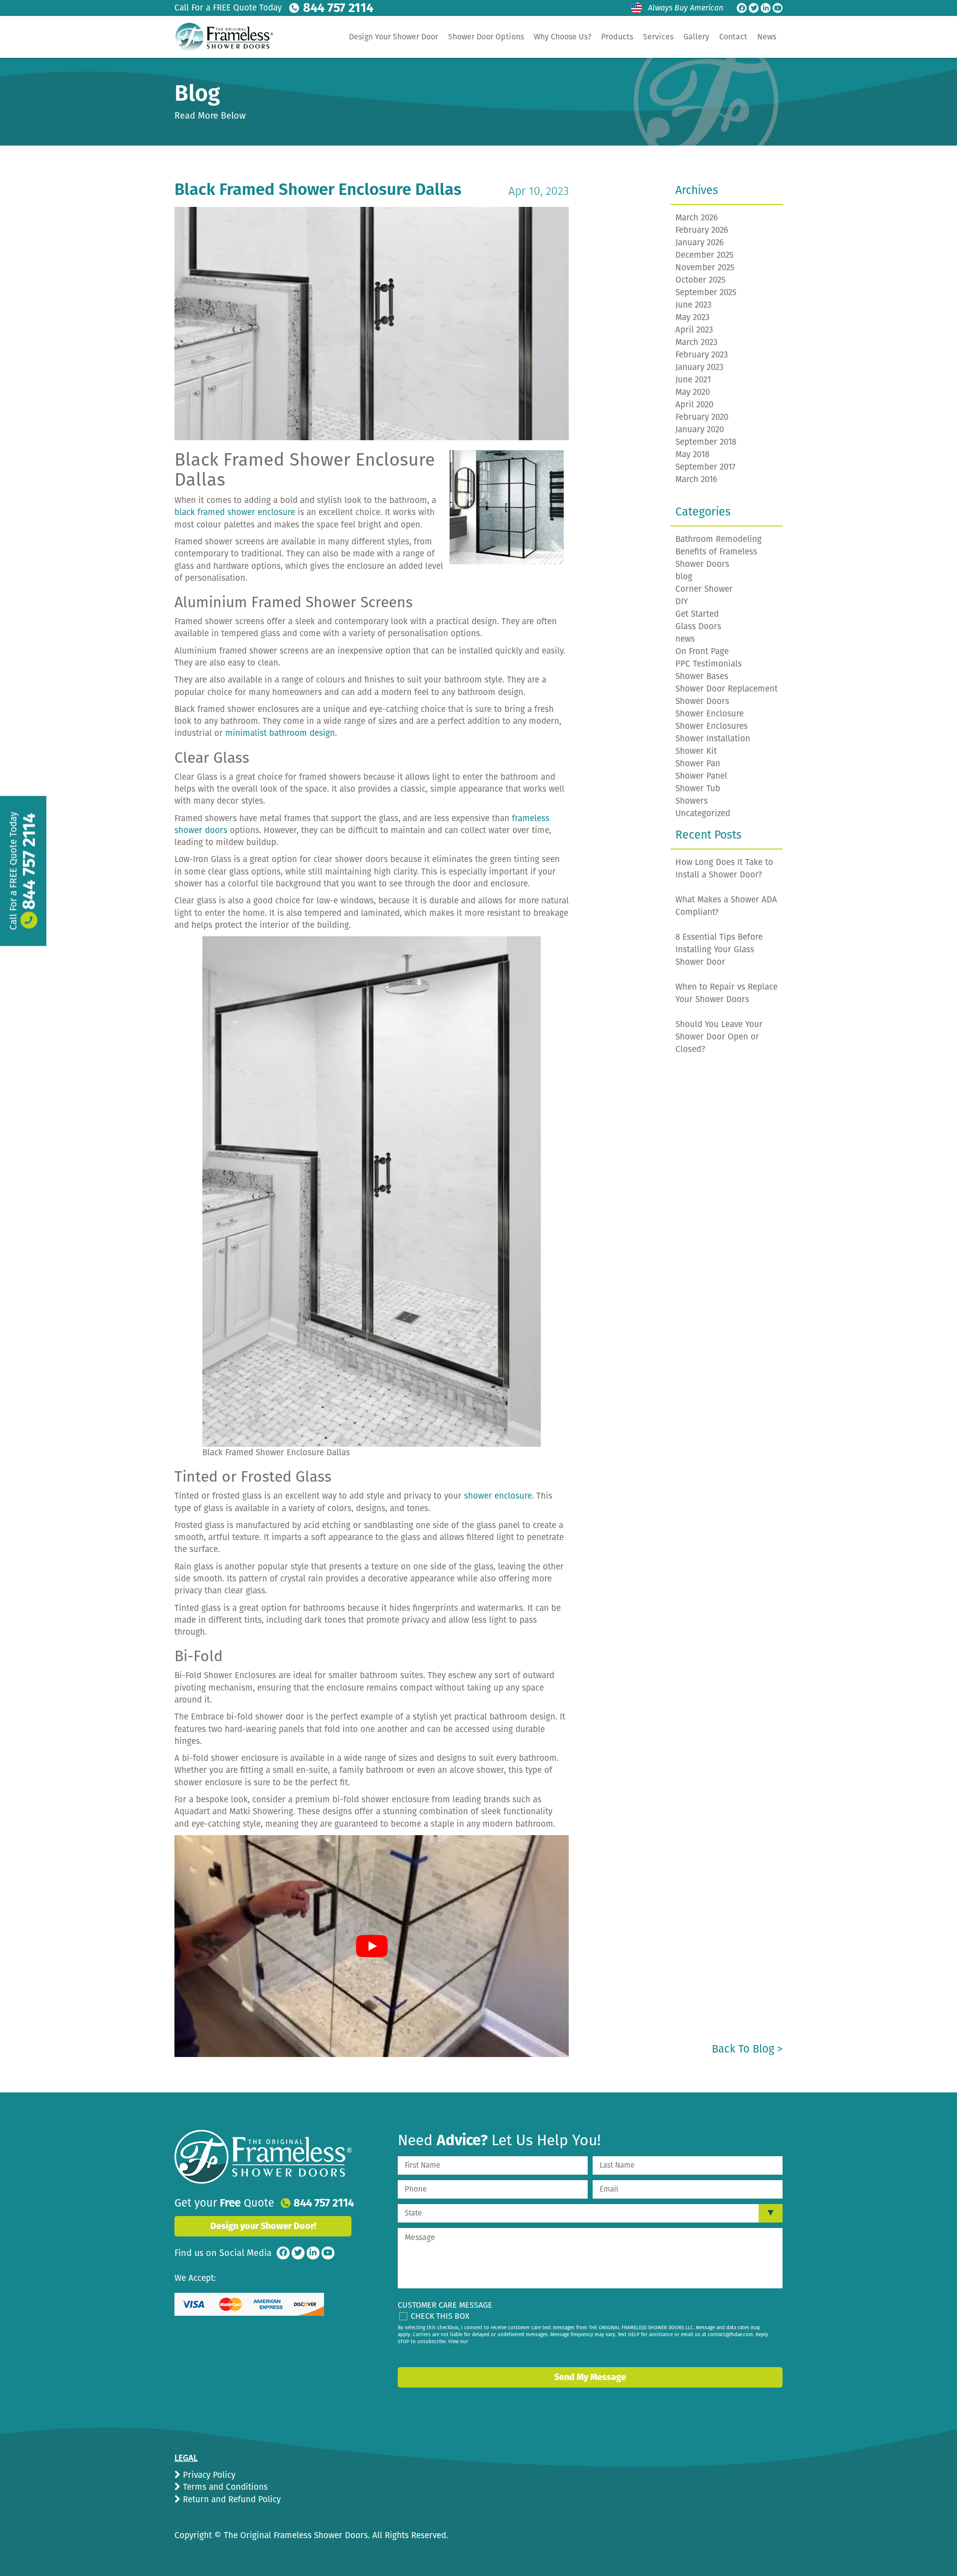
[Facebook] (742, 8)
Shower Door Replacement (726, 689)
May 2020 (693, 392)
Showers (692, 801)
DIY (682, 601)
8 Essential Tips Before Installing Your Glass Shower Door (719, 949)
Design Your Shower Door (394, 37)
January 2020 (700, 429)
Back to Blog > (747, 2049)
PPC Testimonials (709, 664)
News (767, 37)
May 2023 (692, 317)
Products (617, 37)
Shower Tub (698, 788)
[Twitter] (754, 8)
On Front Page (702, 651)
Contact (733, 37)
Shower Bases (702, 676)
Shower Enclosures (712, 726)
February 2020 (702, 417)
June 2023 (693, 305)
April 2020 (694, 405)
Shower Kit (696, 751)
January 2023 (699, 367)
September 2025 (706, 292)
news (685, 639)
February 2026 (702, 230)
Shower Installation (713, 739)
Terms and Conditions (224, 2487)
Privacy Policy (208, 2475)
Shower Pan (698, 764)
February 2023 (702, 355)
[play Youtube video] (372, 1946)
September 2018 (706, 442)
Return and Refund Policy (231, 2499)
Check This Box (440, 2316)
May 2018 (692, 454)
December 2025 (705, 255)
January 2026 (700, 243)
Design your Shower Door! (263, 2226)
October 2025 (701, 280)
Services (658, 37)
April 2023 (694, 330)
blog (684, 577)
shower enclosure (498, 1496)
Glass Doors (698, 626)
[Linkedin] (766, 8)
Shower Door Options (486, 37)
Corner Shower (704, 589)
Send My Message (590, 2377)
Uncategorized (703, 813)
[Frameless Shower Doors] (263, 2157)
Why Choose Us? (562, 37)
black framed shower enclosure (235, 512)
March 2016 (696, 479)
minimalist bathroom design (280, 733)
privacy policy (434, 2349)
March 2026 (697, 218)
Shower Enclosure (710, 714)
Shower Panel (701, 776)
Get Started (697, 614)
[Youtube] (778, 8)
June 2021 (693, 380)
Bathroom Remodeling (718, 539)
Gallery (696, 37)
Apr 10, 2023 (539, 191)
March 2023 (696, 342)
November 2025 (705, 267)
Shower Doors (702, 701)
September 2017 (706, 467)
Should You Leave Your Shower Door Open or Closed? (719, 1037)
